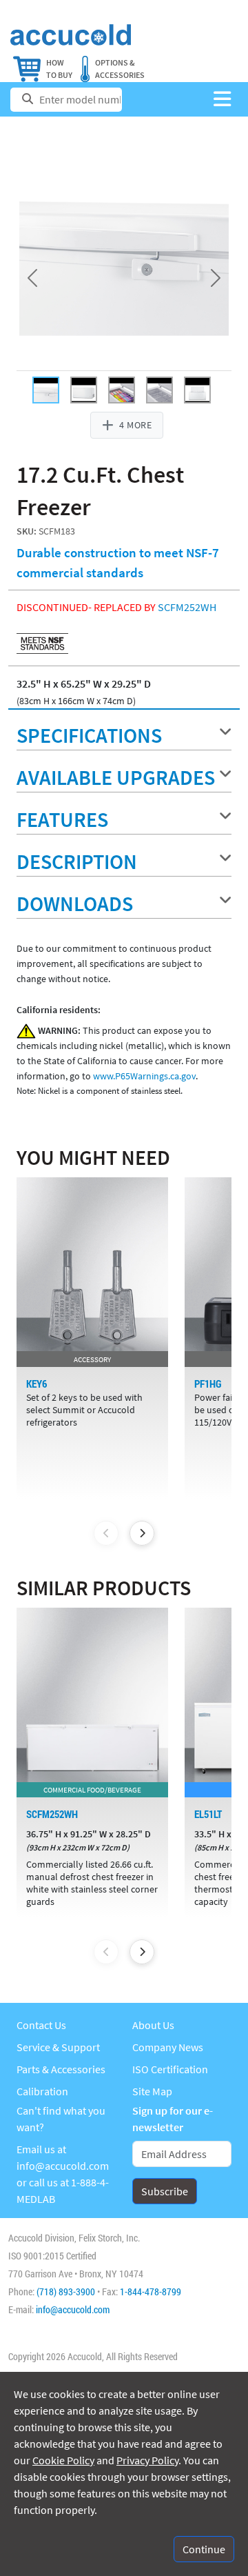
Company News (168, 2047)
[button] (222, 100)
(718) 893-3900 (66, 2292)
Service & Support (58, 2047)
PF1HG (208, 1384)
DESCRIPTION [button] (77, 861)
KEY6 (37, 1384)
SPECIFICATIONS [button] (89, 735)
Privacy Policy (147, 2460)
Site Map (152, 2091)
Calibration (42, 2091)
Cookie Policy (63, 2460)
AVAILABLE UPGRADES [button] (116, 777)
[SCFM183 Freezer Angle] (84, 390)
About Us (153, 2025)
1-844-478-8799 (151, 2292)
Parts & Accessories (61, 2069)
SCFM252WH (187, 607)
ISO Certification (170, 2069)
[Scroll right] (142, 1533)
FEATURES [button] (62, 819)
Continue (204, 2549)
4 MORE (135, 425)
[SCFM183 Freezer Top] (122, 390)
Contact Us (41, 2025)
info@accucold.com (63, 2166)
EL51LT (208, 1814)
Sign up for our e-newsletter (173, 2119)
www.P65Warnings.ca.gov (144, 1076)
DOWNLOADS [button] (75, 903)
